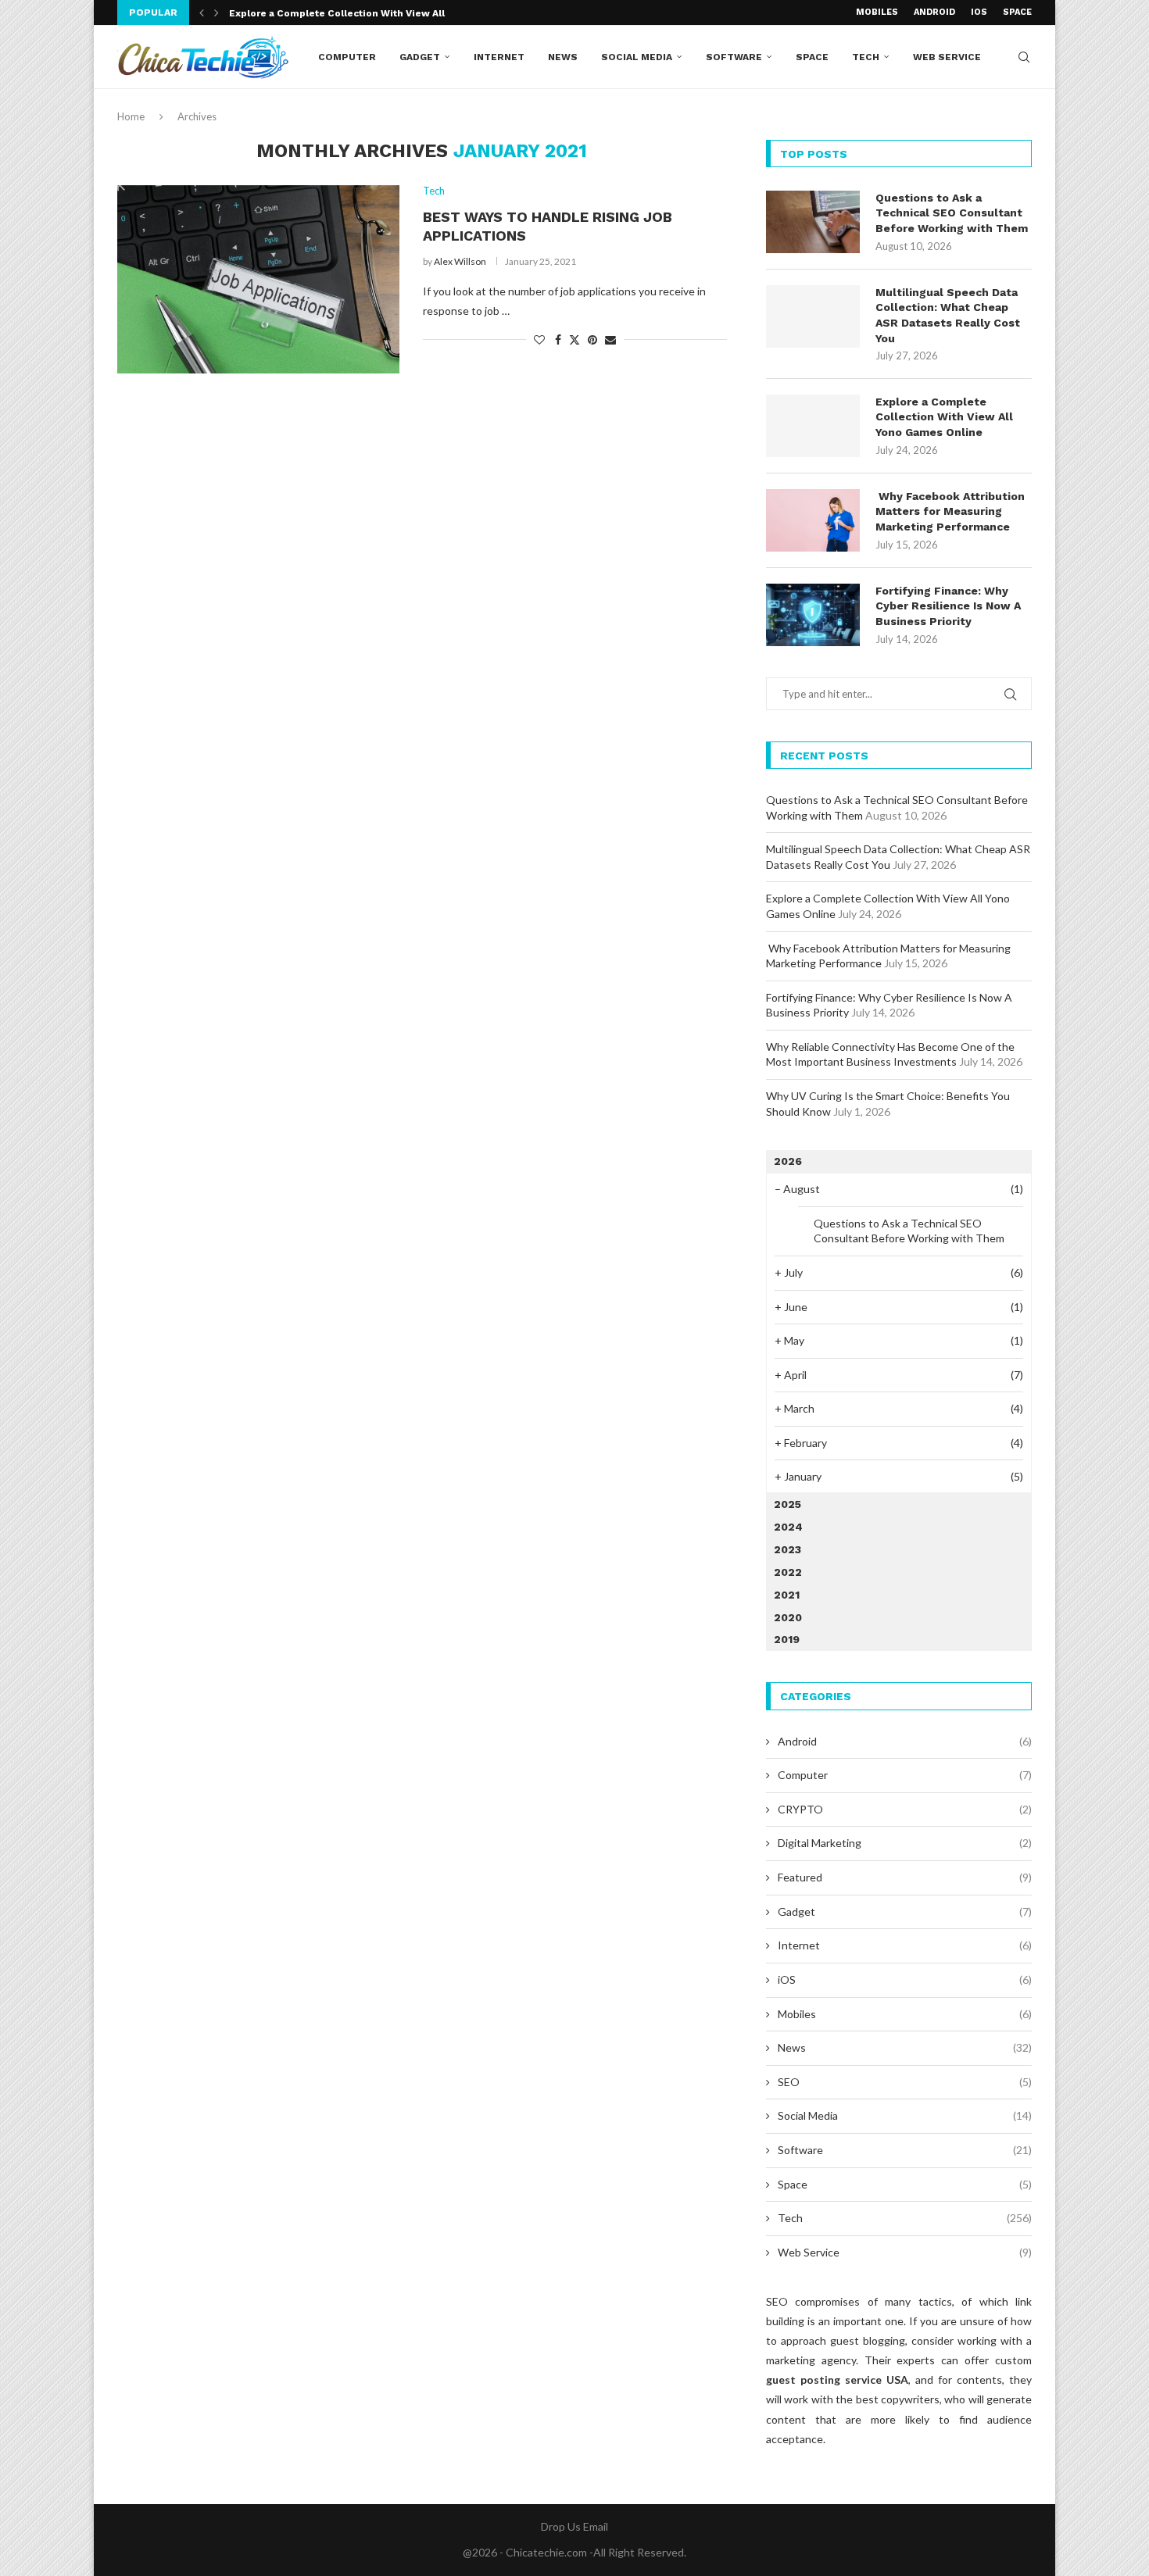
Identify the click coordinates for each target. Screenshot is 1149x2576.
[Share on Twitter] (574, 339)
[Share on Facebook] (558, 339)
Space (1017, 12)
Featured (905, 1877)
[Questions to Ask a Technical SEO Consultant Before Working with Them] (813, 222)
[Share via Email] (610, 339)
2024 (788, 1527)
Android (934, 12)
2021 (787, 1595)
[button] (202, 13)
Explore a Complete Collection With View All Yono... (355, 13)
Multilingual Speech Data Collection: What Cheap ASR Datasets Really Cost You (948, 315)
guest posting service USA (837, 2379)
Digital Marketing (905, 1843)
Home (131, 116)
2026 (788, 1161)
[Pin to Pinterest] (592, 339)
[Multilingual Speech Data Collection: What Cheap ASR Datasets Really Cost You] (813, 316)
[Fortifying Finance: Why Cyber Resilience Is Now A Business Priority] (813, 615)
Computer (347, 57)
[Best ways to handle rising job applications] (258, 279)
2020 (788, 1617)
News (563, 57)
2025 (787, 1504)
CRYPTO (905, 1809)
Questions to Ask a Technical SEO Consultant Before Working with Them (952, 213)
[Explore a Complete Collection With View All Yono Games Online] (813, 426)
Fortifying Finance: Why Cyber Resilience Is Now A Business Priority (948, 606)
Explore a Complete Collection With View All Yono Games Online (944, 417)
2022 (788, 1572)
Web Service (947, 57)
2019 (787, 1639)
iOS (979, 12)
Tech (866, 57)
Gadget (420, 57)
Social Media (637, 57)
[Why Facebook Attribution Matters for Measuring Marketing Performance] (813, 520)
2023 (787, 1549)
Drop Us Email (574, 2526)
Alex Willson (460, 261)
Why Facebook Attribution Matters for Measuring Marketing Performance (950, 511)
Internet (499, 57)
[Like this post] (539, 339)
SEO (905, 2082)
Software (734, 57)
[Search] (1024, 57)
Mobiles (877, 12)
